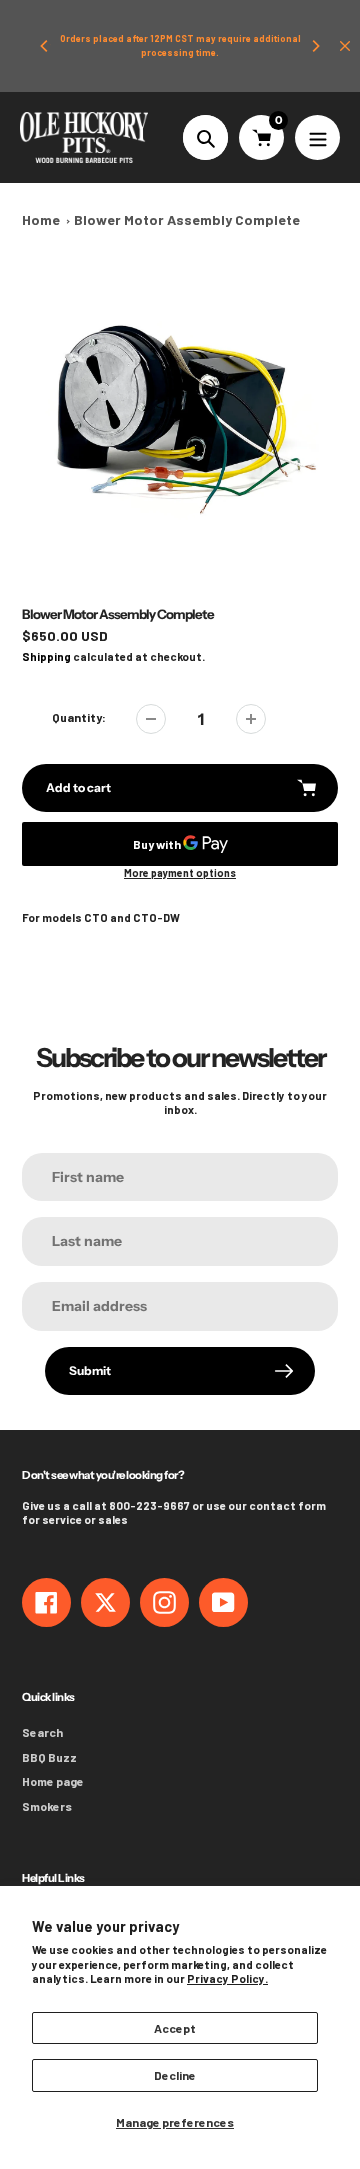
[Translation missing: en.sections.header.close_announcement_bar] (345, 46)
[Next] (315, 46)
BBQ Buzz (49, 1757)
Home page (53, 1781)
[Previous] (45, 46)
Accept (175, 2028)
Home (41, 219)
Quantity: (79, 717)
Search (42, 1732)
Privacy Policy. (227, 1978)
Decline (175, 2075)
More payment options (180, 872)
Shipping (46, 656)
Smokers (47, 1806)
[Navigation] (317, 137)
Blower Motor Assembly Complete (187, 219)
